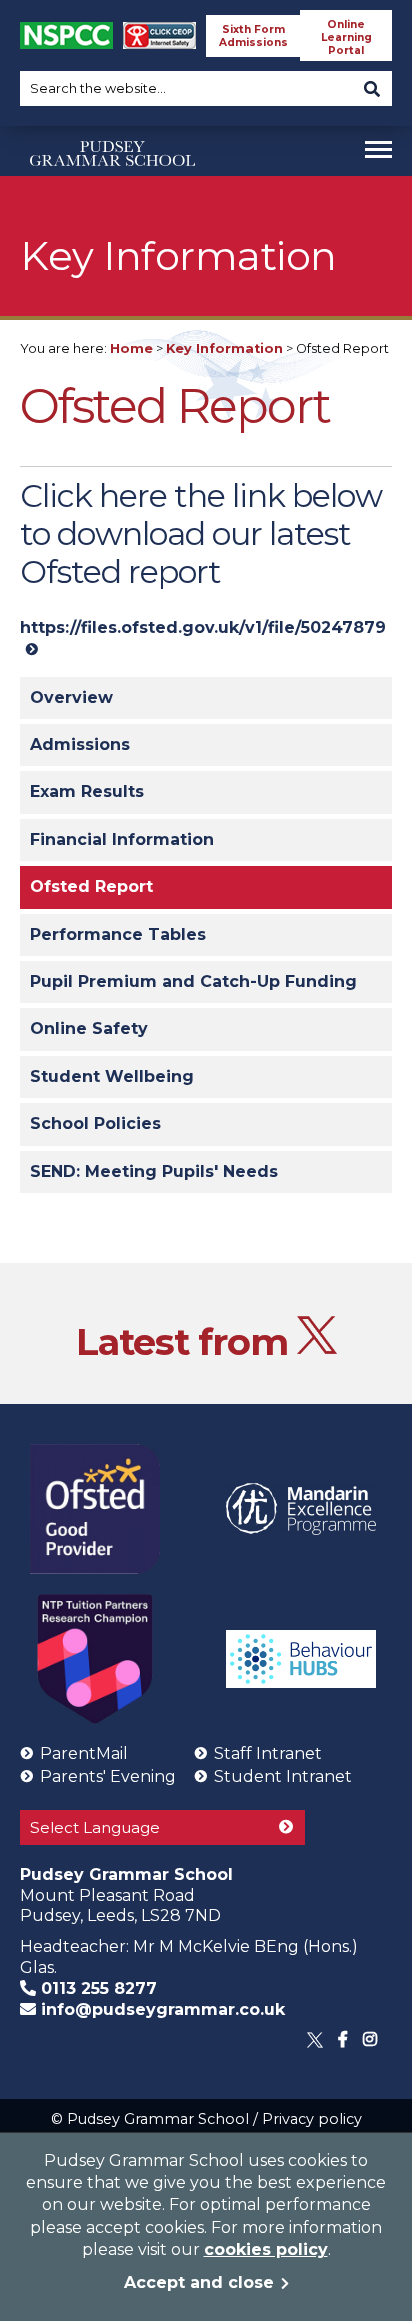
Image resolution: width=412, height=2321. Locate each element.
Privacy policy (312, 2119)
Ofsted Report (91, 886)
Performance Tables (118, 934)
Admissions (80, 744)
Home (131, 348)
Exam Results (87, 791)
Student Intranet (283, 1776)
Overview (71, 697)
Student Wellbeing (112, 1076)
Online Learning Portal (346, 37)
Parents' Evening (108, 1776)
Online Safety (89, 1028)
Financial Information (122, 839)
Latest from (186, 1341)
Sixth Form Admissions (253, 36)
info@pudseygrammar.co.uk (160, 2009)
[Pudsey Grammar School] (112, 193)
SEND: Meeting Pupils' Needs (154, 1171)
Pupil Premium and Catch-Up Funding (193, 981)
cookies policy (266, 2249)
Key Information (224, 348)
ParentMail (84, 1753)
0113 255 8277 (96, 1988)
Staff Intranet (268, 1753)
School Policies (95, 1123)
